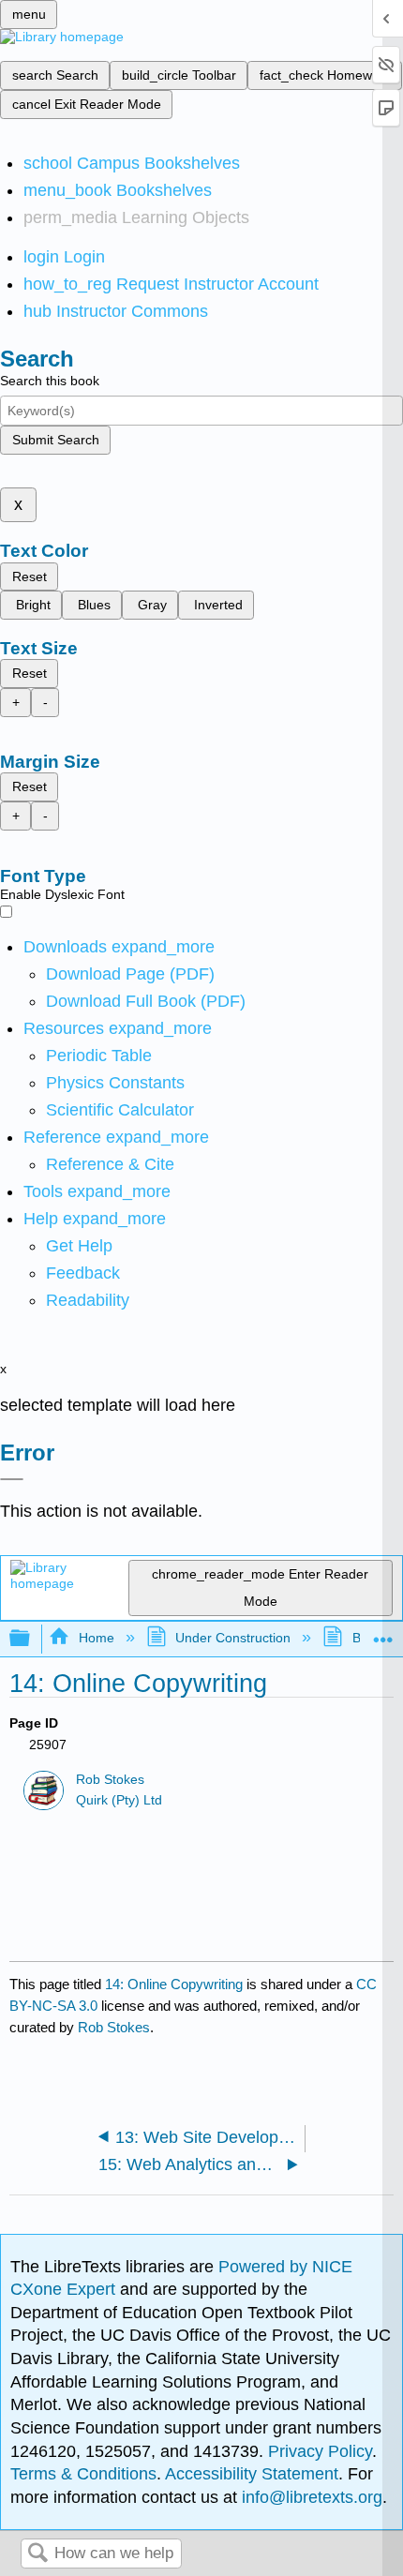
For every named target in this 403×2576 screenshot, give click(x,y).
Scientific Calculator (120, 1110)
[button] (83, 1273)
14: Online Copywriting (174, 1984)
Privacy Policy (320, 2451)
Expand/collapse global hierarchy (32, 1639)
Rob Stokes (110, 1780)
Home (96, 1638)
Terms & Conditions (83, 2474)
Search (37, 2554)
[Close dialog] (12, 1479)
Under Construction (233, 1638)
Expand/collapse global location (383, 1633)
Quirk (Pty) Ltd (119, 1800)
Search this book (50, 381)
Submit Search (56, 440)
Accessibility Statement (252, 2474)
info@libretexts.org (310, 2497)
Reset (30, 577)
